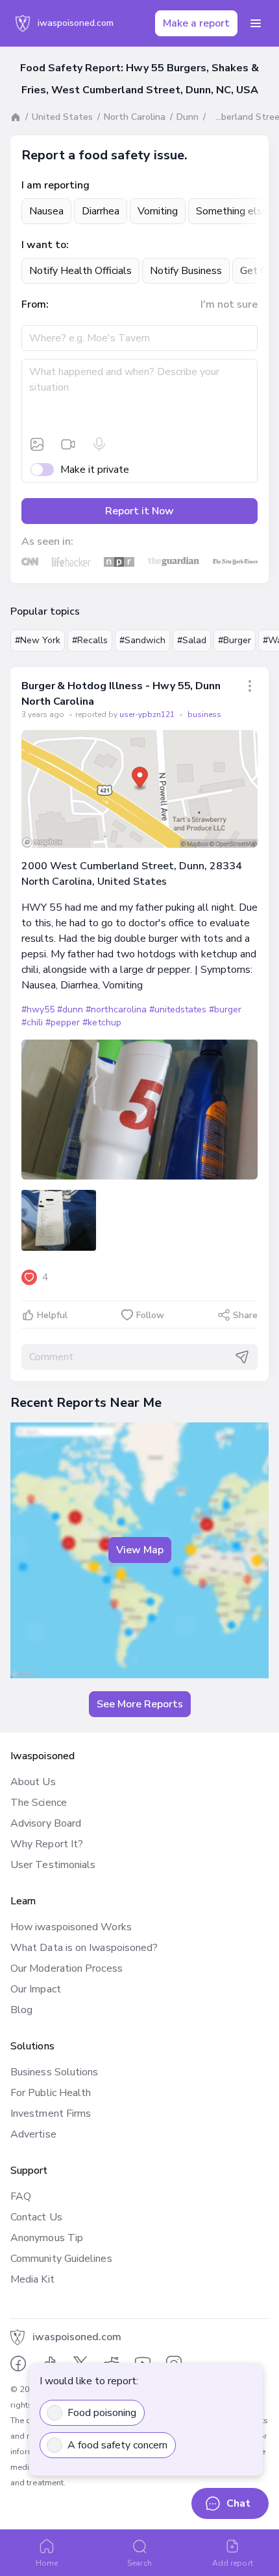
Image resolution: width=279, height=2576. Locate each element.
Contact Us (36, 2217)
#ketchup (102, 1022)
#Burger (235, 640)
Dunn (188, 117)
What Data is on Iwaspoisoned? (84, 1948)
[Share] (250, 686)
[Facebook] (18, 2364)
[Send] (242, 1357)
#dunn (70, 1009)
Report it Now (139, 511)
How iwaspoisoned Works (71, 1927)
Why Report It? (47, 1844)
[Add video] (68, 444)
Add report (233, 2563)
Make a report (196, 23)
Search (139, 2563)
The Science (39, 1803)
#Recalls (90, 640)
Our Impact (36, 1989)
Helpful (52, 1315)
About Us (33, 1782)
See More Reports (140, 1704)
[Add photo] (37, 444)
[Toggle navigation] (256, 23)
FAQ (21, 2196)
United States (62, 117)
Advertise (33, 2134)
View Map (140, 1550)
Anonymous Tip (47, 2238)
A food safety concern (117, 2445)
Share (245, 1315)
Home (47, 2563)
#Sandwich (142, 640)
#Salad (192, 640)
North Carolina (135, 117)
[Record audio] (99, 444)
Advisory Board (46, 1823)
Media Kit (32, 2279)
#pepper (63, 1022)
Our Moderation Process (67, 1968)
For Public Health (51, 2093)
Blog (21, 2010)
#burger (225, 1009)
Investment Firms (51, 2114)
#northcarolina (116, 1009)
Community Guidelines (61, 2259)
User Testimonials (53, 1865)
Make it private (95, 470)
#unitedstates (178, 1009)
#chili (32, 1022)
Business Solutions (54, 2072)
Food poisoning (102, 2413)
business (204, 714)
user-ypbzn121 (148, 714)
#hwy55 (38, 1009)
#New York (38, 640)
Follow (150, 1315)
